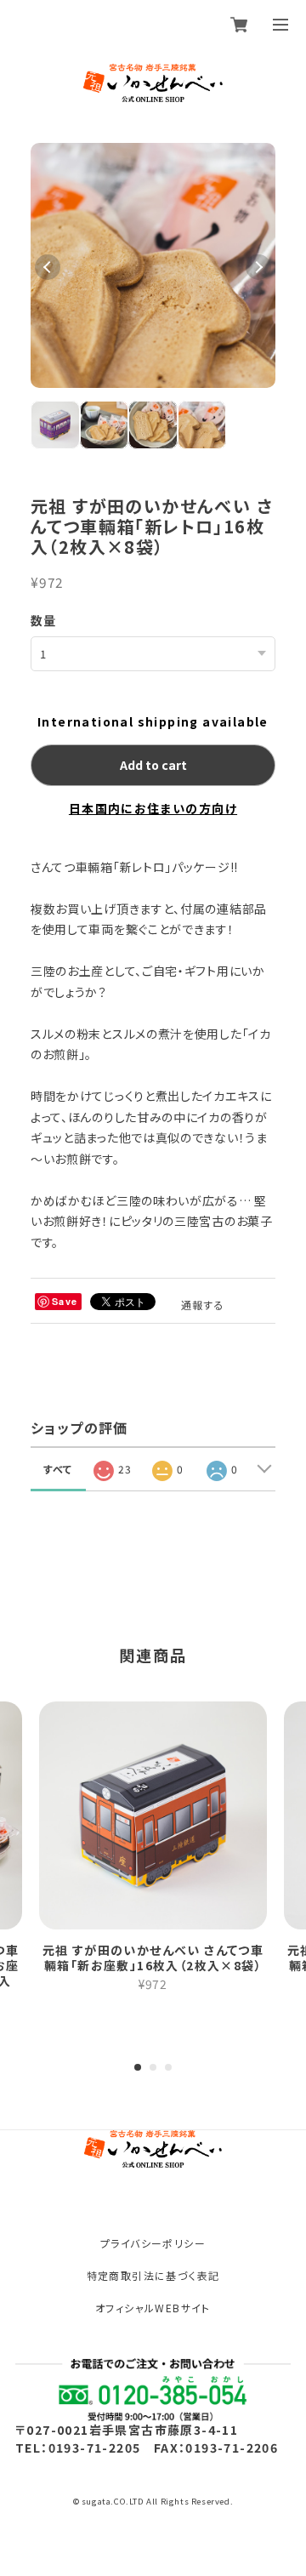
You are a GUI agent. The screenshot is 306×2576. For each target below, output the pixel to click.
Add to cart (153, 765)
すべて (58, 1469)
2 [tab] (153, 2067)
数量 (44, 620)
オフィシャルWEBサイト (153, 2308)
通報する (203, 1305)
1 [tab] (138, 2067)
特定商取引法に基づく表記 (153, 2275)
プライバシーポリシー (153, 2243)
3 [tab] (168, 2067)
